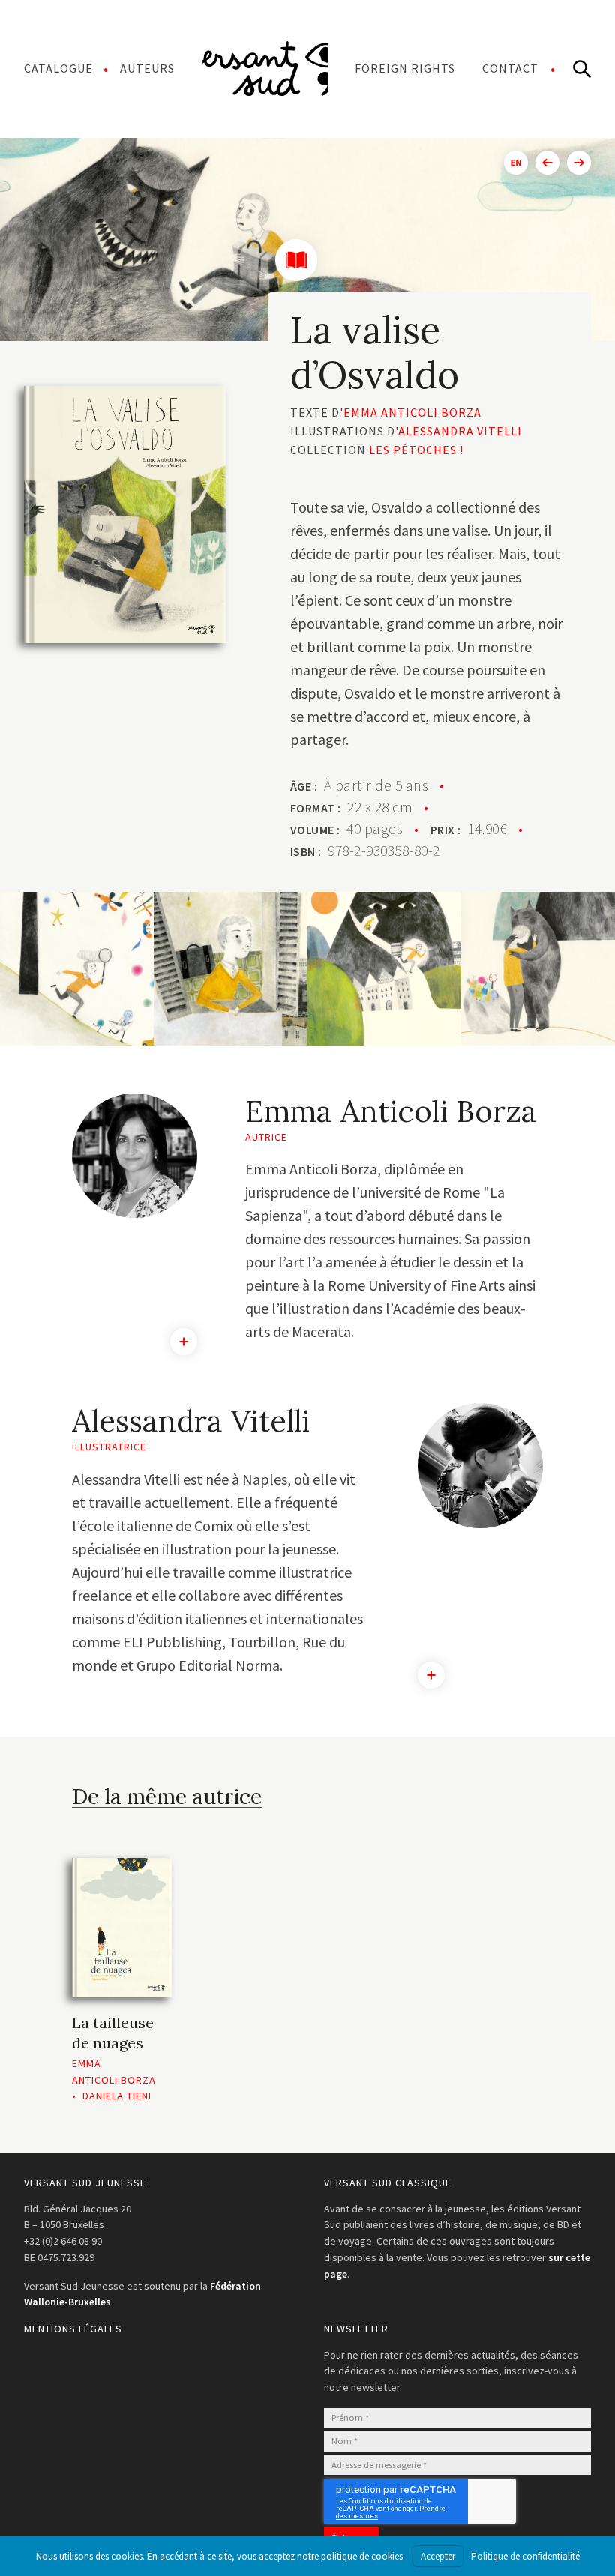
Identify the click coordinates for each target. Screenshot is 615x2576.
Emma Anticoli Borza (412, 412)
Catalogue (58, 68)
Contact (510, 68)
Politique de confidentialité (525, 2556)
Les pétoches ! (416, 450)
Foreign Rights (405, 68)
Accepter (438, 2556)
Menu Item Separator (265, 68)
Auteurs (147, 68)
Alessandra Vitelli (460, 431)
